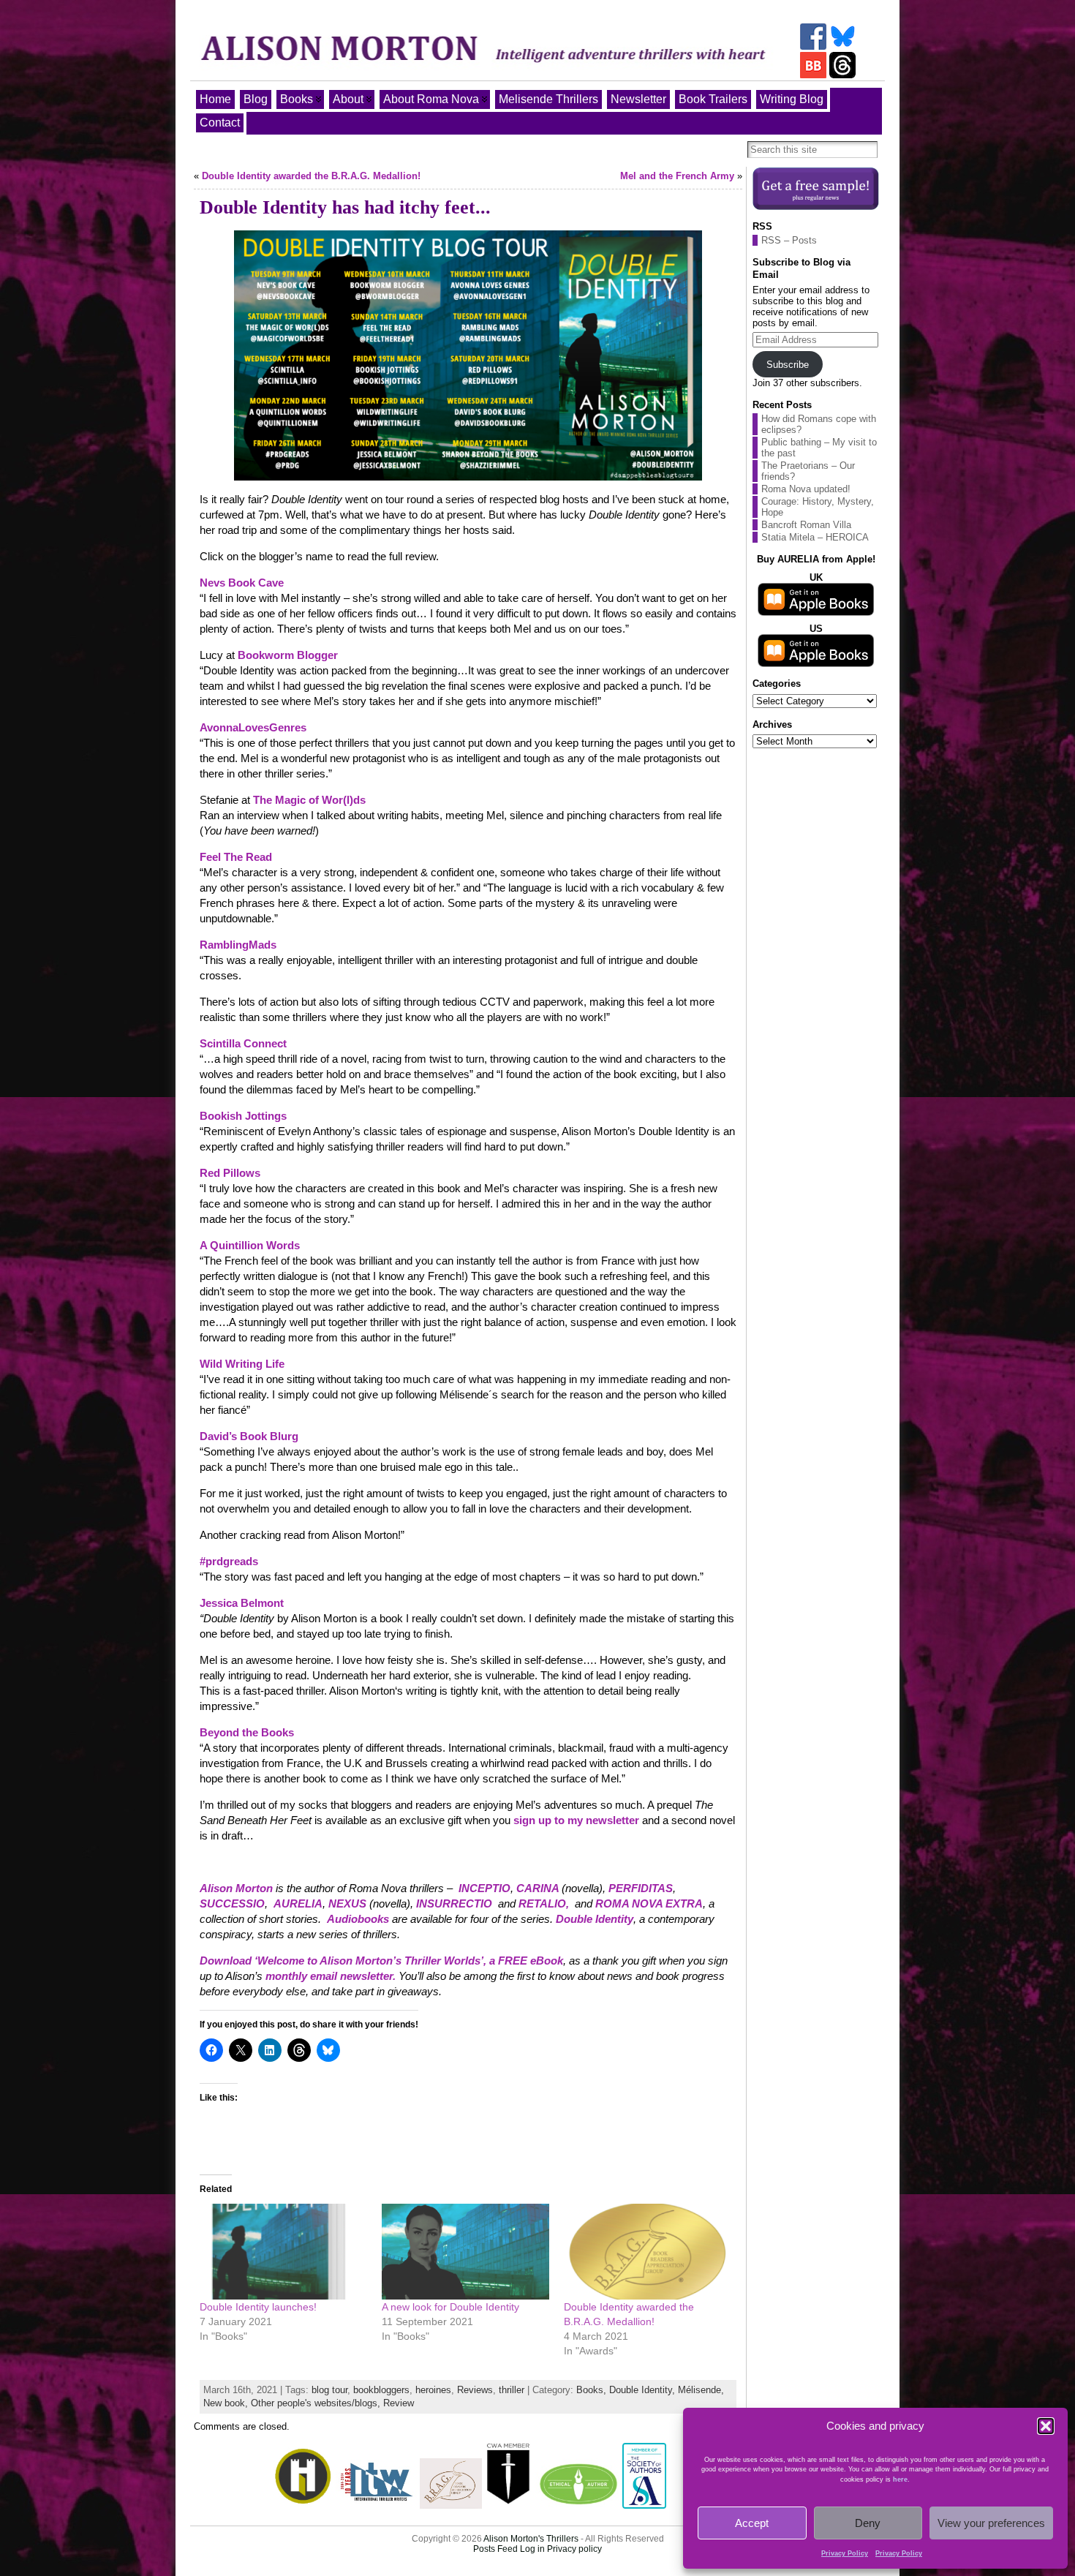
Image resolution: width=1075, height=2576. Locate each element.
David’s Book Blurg (249, 1436)
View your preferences (991, 2523)
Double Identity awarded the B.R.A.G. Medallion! (311, 176)
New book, (227, 2403)
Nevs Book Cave (242, 583)
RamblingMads (238, 945)
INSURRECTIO (454, 1903)
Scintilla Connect (243, 1043)
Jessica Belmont (242, 1603)
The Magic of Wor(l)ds (309, 800)
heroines (433, 2390)
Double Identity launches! (258, 2307)
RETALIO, (544, 1903)
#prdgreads (229, 1561)
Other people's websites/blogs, (317, 2403)
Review (399, 2403)
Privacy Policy (845, 2553)
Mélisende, (701, 2390)
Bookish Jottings (243, 1116)
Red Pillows (230, 1173)
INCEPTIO (484, 1888)
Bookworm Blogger (289, 655)
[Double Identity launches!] (283, 2252)
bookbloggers (381, 2390)
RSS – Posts (789, 240)
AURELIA (298, 1903)
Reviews (475, 2390)
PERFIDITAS (641, 1888)
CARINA (539, 1888)
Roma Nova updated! (806, 489)
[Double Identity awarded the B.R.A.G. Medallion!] (648, 2252)
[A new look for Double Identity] (465, 2252)
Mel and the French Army (677, 176)
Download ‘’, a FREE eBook (381, 1961)
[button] (1046, 2426)
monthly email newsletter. (331, 1976)
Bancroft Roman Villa (806, 525)
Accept (752, 2523)
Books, (593, 2390)
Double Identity (595, 1919)
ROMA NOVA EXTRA (649, 1903)
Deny (868, 2523)
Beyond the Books (247, 1732)
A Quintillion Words (250, 1245)
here (900, 2479)
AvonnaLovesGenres (253, 727)
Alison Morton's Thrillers (531, 2539)
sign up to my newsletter (576, 1820)
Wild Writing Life (242, 1364)
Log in (532, 2549)
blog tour (329, 2390)
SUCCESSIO (232, 1903)
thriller (512, 2390)
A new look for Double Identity (450, 2307)
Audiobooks (358, 1919)
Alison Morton (236, 1888)
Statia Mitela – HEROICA (815, 537)
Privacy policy (574, 2549)
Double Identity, (644, 2390)
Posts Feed (495, 2549)
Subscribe (788, 365)
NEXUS (347, 1903)
